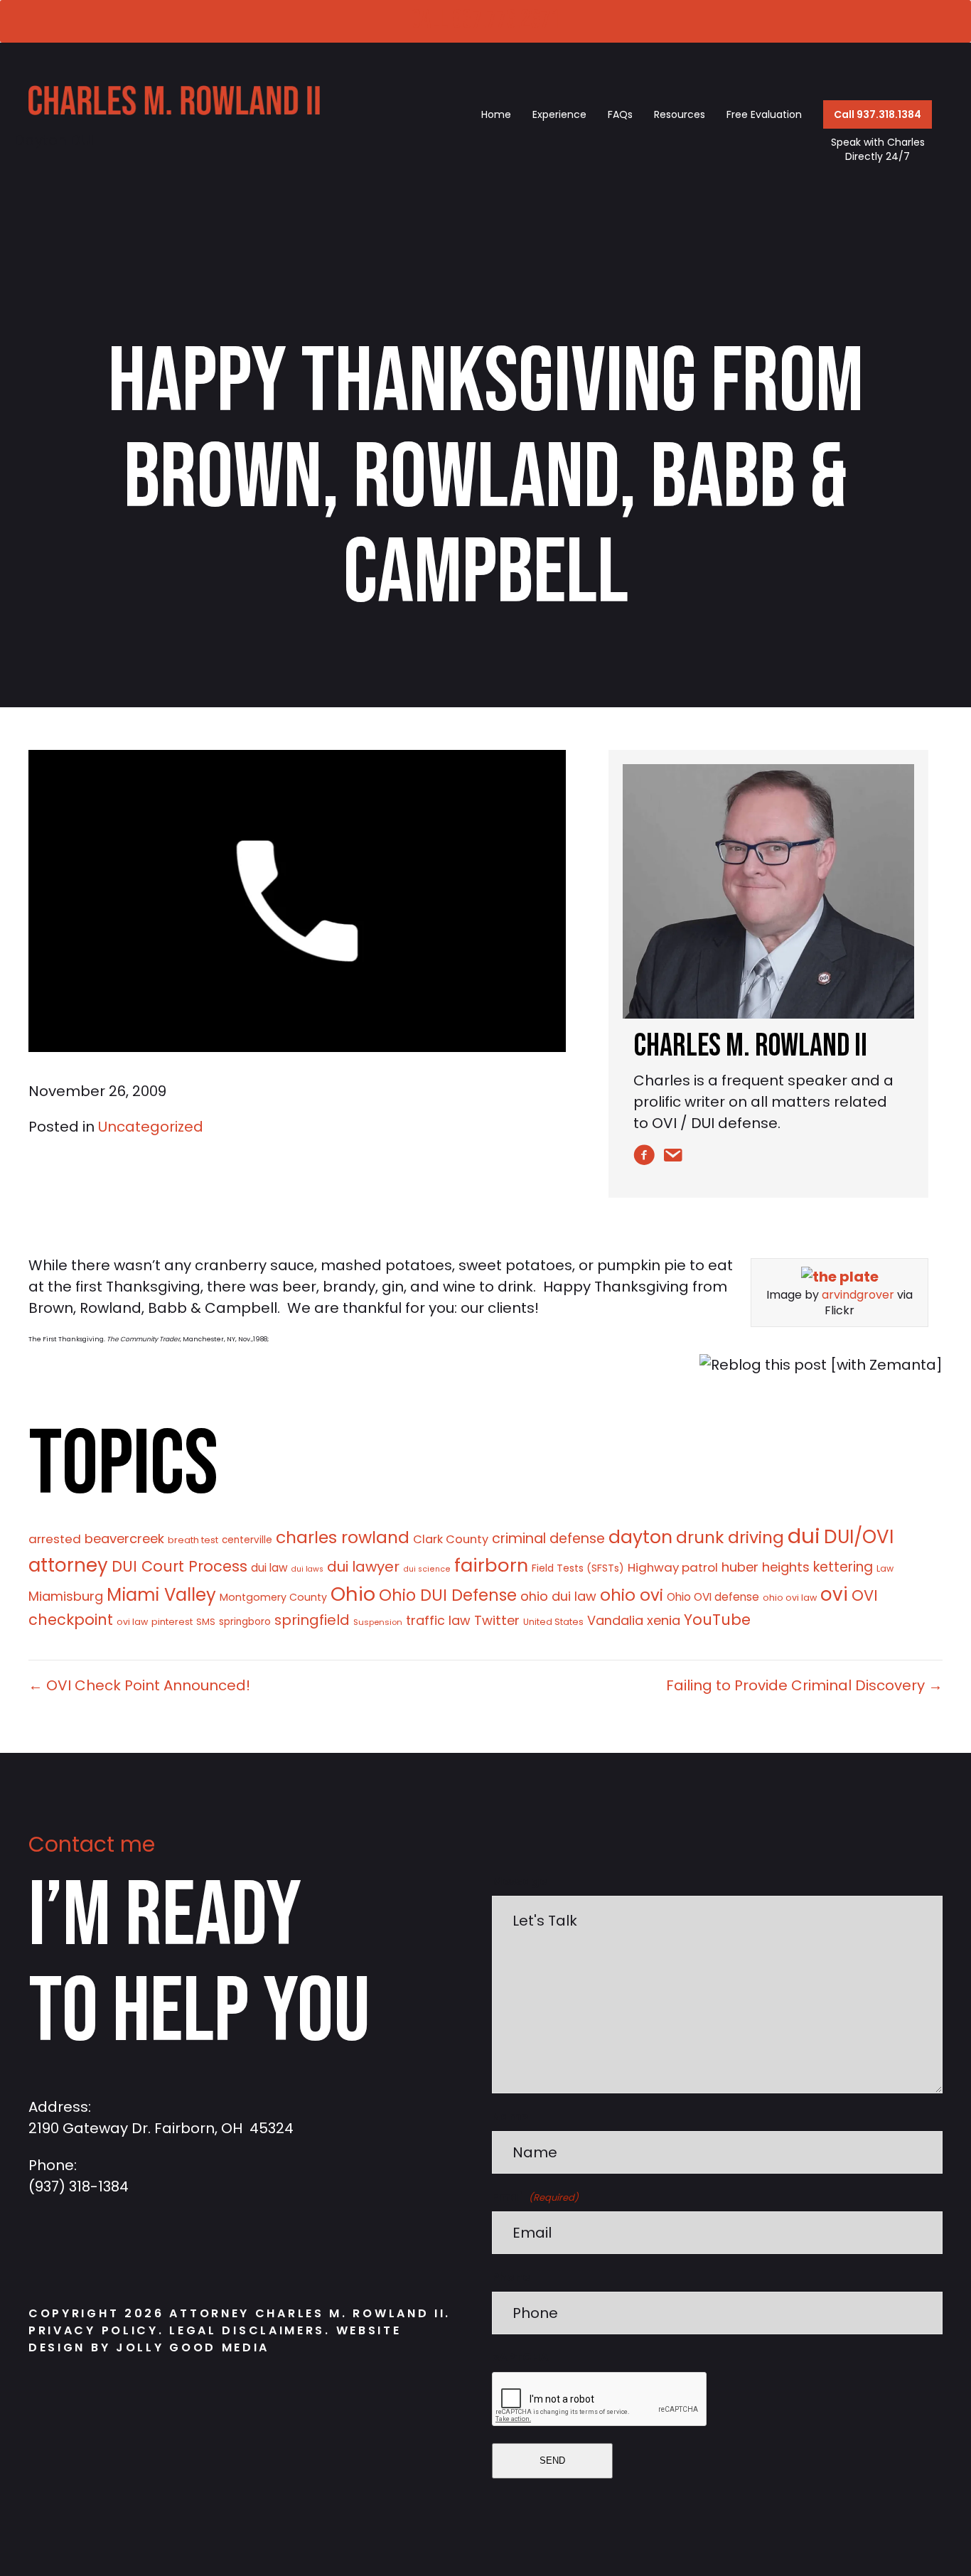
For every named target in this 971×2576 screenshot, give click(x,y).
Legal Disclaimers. (252, 2330)
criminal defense (548, 1539)
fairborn (491, 1565)
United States (553, 1622)
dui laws (307, 1569)
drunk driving (730, 1537)
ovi (834, 1594)
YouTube (717, 1620)
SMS (206, 1622)
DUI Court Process (179, 1566)
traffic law (438, 1620)
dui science (427, 1569)
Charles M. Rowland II (750, 1046)
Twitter (497, 1620)
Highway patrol (673, 1567)
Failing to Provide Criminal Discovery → (804, 1685)
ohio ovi (632, 1595)
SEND (552, 2460)
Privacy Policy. (96, 2330)
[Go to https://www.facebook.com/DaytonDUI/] (46, 2252)
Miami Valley (161, 1595)
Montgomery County (273, 1597)
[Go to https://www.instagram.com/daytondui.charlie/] (89, 2252)
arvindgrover (858, 1295)
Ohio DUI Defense (448, 1595)
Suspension (378, 1622)
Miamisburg (66, 1596)
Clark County (451, 1539)
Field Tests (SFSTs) (578, 1568)
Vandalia (615, 1620)
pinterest (172, 1622)
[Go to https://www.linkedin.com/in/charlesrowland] (132, 2252)
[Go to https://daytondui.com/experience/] (768, 891)
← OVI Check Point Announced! (139, 1685)
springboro (245, 1622)
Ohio (353, 1594)
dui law (269, 1568)
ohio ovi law (790, 1598)
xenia (664, 1620)
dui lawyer (363, 1567)
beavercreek (124, 1539)
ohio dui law (558, 1596)
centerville (247, 1540)
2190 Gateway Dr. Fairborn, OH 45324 (161, 2128)
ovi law (132, 1622)
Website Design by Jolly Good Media (215, 2339)
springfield (312, 1620)
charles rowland (343, 1537)
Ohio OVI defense (713, 1597)
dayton (640, 1537)
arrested (55, 1539)
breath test (193, 1540)
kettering (843, 1567)
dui (804, 1536)
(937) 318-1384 (79, 2186)
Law (885, 1568)
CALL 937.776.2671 (485, 20)
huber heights (766, 1567)
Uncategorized (151, 1127)
